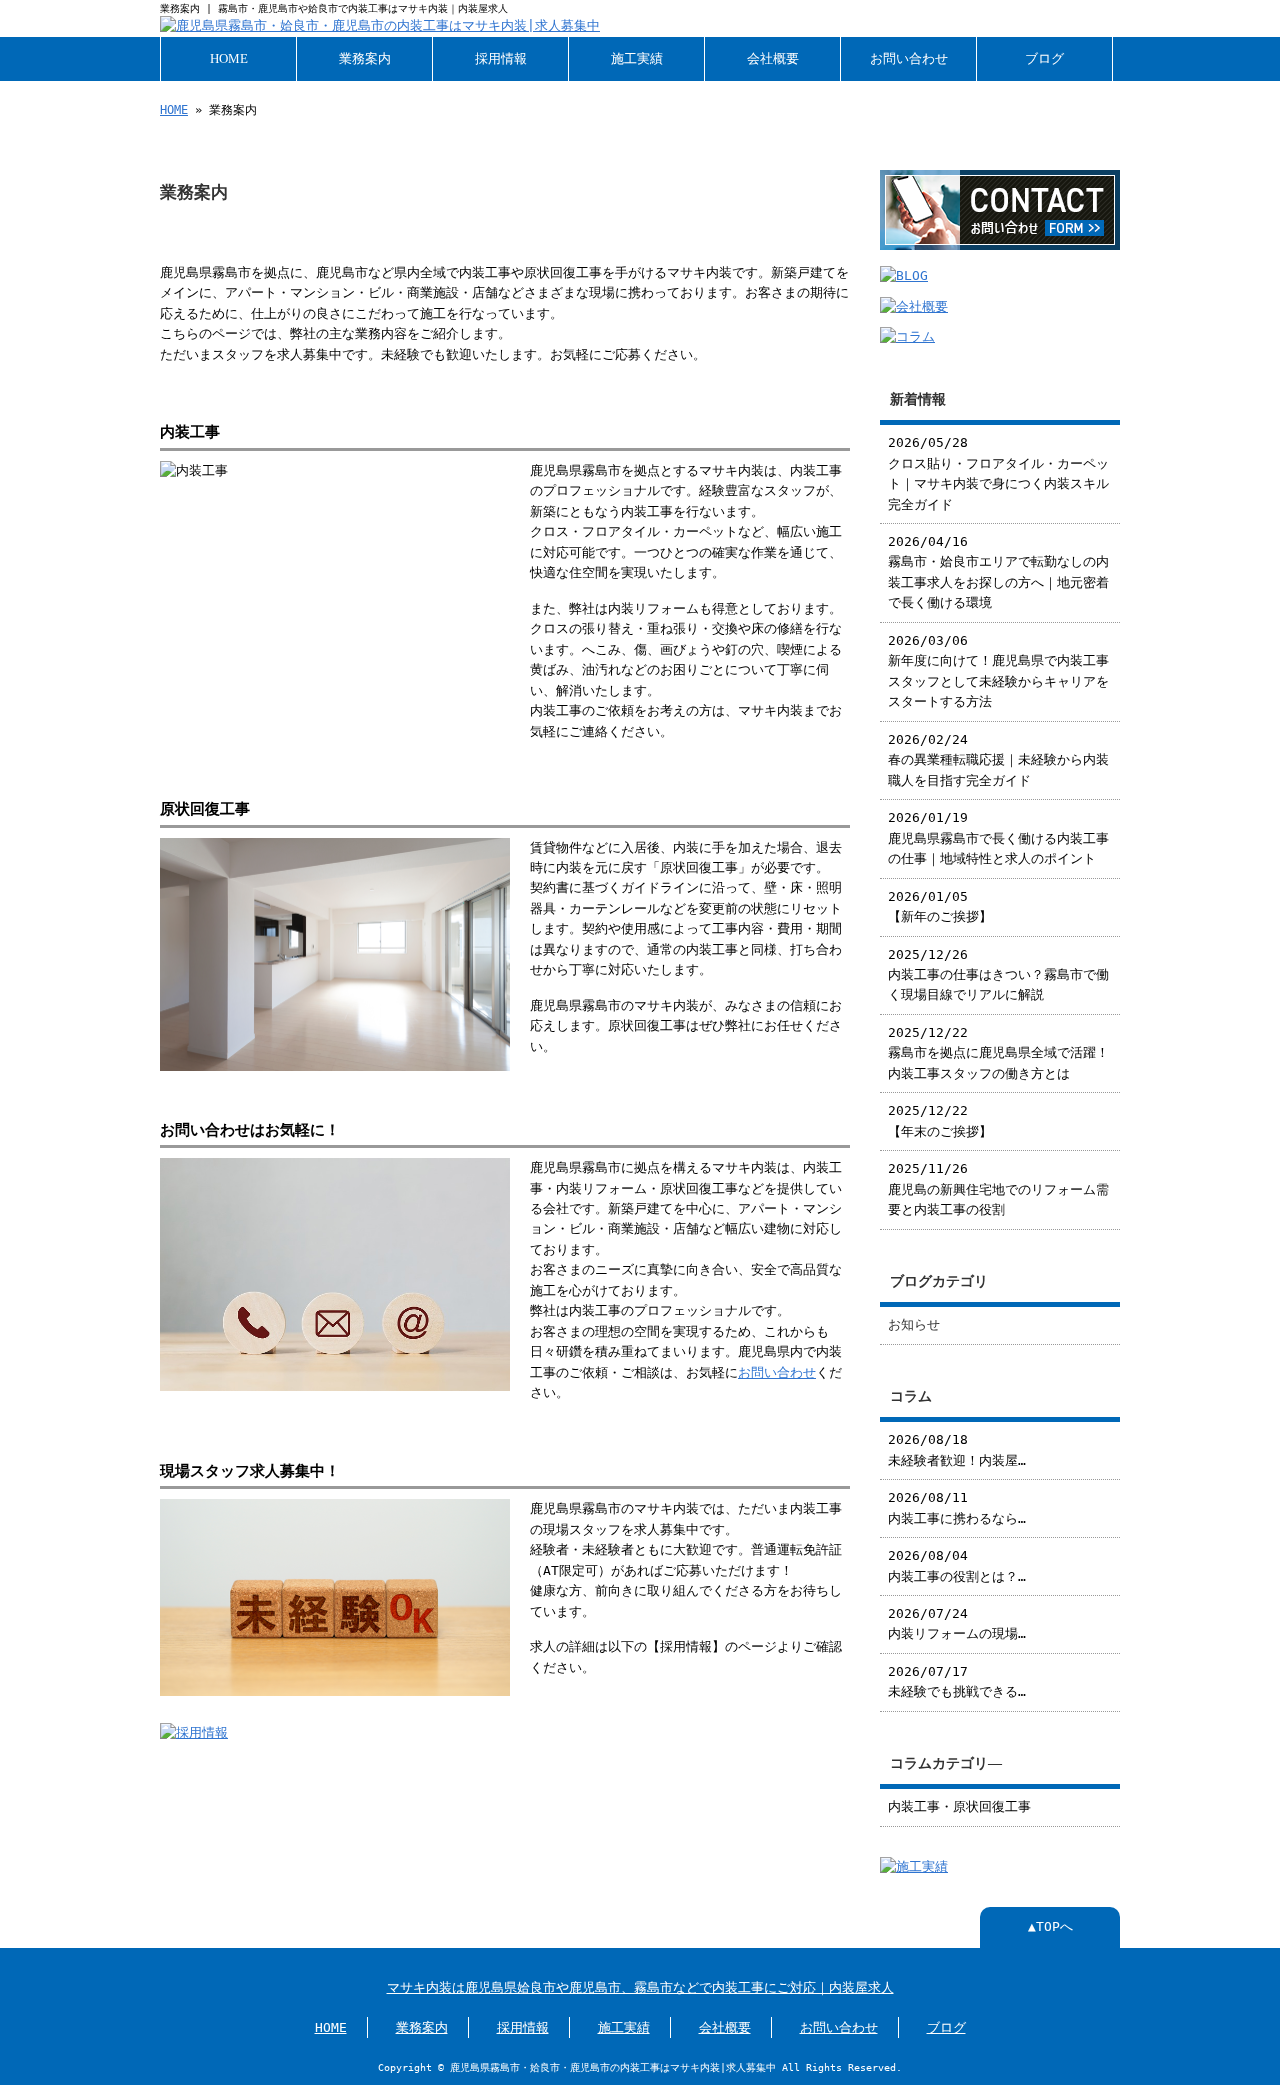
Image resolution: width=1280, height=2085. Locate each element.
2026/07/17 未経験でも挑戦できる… (957, 1681)
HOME (229, 59)
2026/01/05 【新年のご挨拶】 (940, 906)
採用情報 (501, 59)
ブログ (1044, 59)
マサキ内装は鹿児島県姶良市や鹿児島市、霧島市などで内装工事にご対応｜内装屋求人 (640, 1987)
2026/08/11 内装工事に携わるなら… (957, 1507)
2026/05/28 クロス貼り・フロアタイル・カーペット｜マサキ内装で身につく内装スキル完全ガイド (998, 473)
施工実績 (637, 59)
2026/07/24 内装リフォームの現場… (957, 1623)
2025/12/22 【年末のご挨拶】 (940, 1120)
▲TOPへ (1050, 1926)
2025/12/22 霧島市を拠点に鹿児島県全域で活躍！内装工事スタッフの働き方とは (998, 1053)
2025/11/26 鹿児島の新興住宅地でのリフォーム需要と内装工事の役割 (998, 1189)
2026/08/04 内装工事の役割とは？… (957, 1565)
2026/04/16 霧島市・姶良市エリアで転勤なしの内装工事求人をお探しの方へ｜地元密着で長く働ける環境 (998, 572)
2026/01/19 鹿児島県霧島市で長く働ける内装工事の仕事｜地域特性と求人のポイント (998, 838)
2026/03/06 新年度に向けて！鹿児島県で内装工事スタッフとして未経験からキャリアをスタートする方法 (998, 671)
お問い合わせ (909, 59)
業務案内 (365, 59)
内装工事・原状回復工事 (959, 1806)
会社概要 (773, 59)
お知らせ (914, 1324)
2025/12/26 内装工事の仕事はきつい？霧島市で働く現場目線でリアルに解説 (998, 975)
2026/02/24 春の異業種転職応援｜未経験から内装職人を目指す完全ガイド (998, 760)
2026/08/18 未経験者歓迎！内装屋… (957, 1449)
